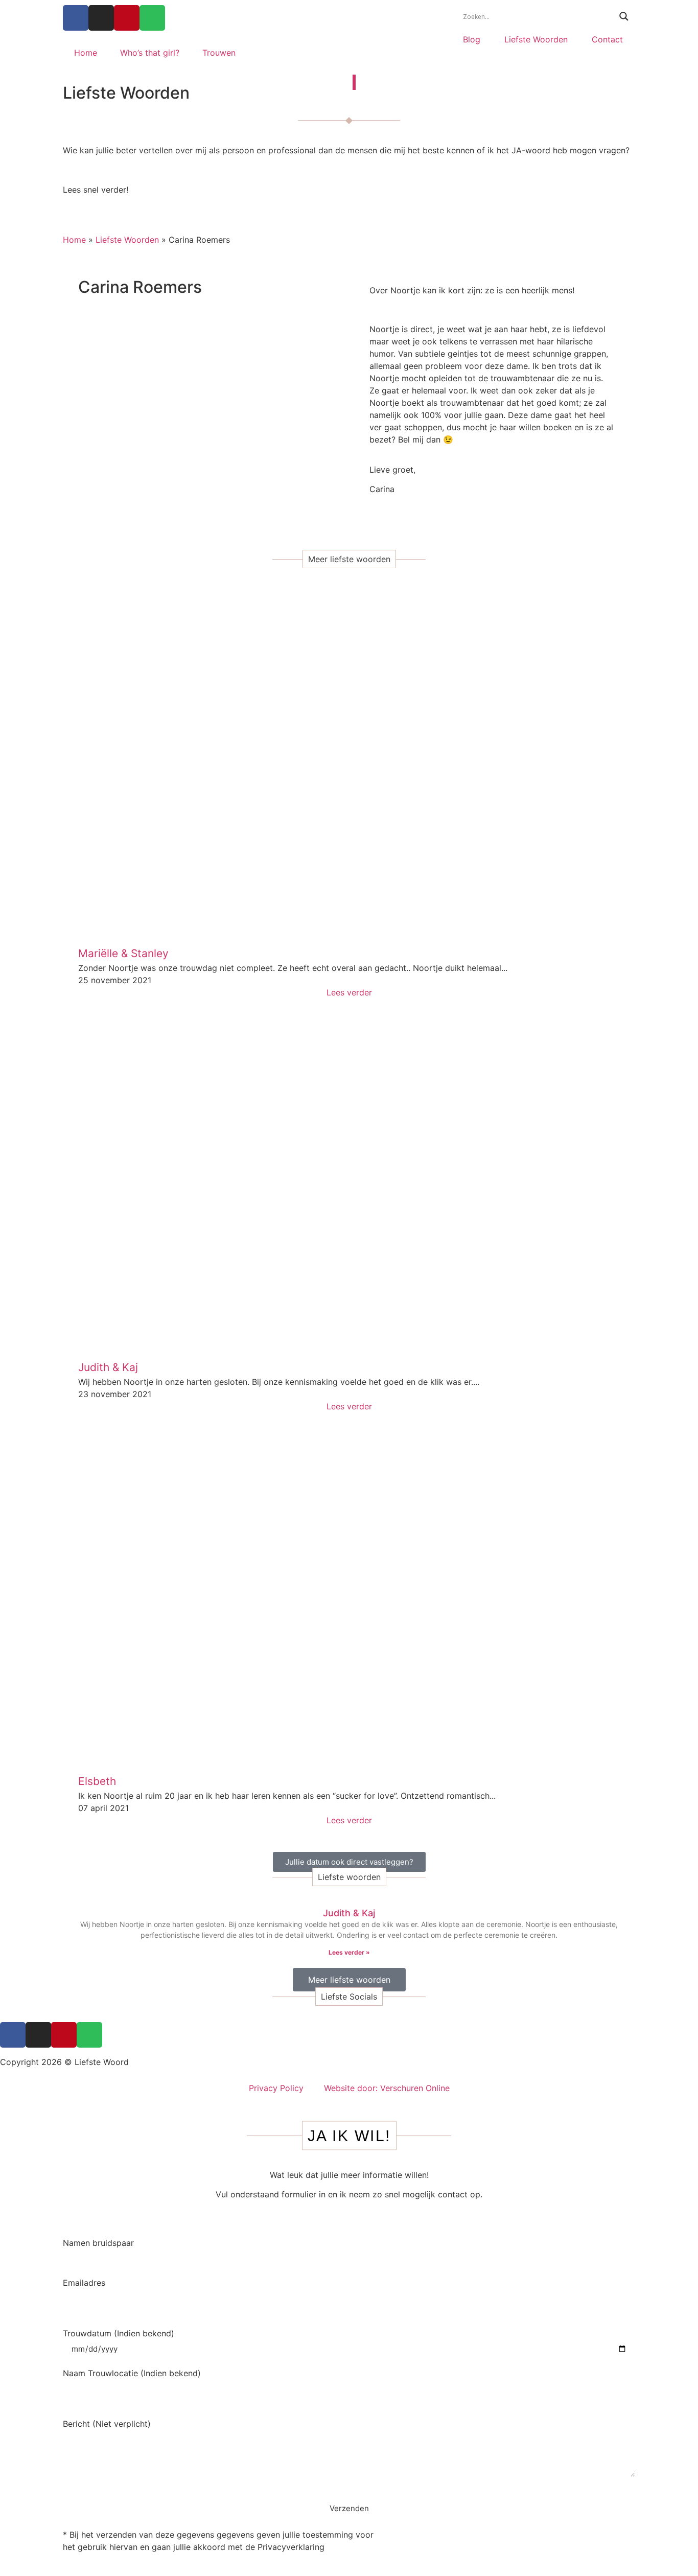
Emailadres (84, 2283)
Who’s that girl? (150, 53)
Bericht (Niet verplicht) (107, 2424)
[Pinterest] (127, 18)
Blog (472, 39)
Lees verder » (349, 1952)
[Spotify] (152, 18)
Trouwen (219, 53)
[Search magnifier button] (624, 16)
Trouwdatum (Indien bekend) (119, 2334)
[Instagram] (101, 18)
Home (86, 53)
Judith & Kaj (349, 1913)
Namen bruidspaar (98, 2243)
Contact (607, 39)
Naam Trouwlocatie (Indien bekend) (132, 2374)
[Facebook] (76, 18)
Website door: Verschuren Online (387, 2088)
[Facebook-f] (13, 2035)
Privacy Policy (276, 2088)
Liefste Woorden (536, 39)
